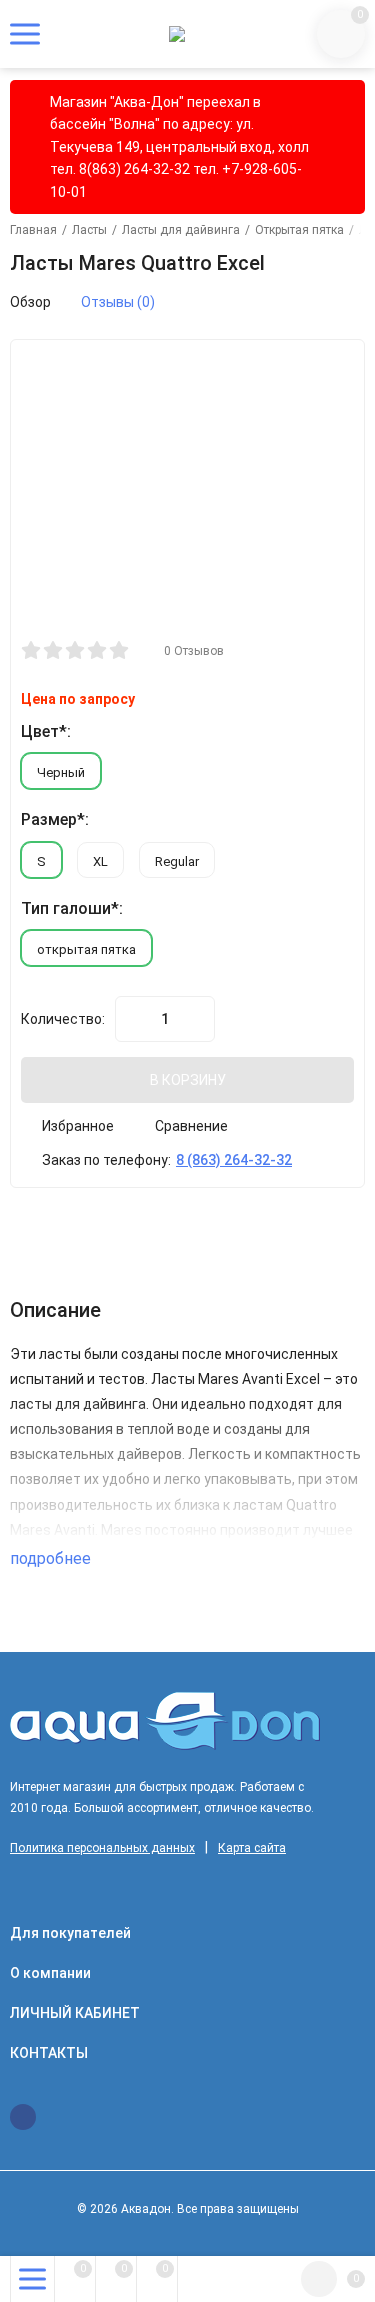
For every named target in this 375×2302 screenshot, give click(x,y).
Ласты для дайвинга (181, 230)
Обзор (30, 302)
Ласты (89, 230)
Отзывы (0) (118, 302)
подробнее (52, 1558)
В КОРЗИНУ (188, 1080)
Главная (33, 230)
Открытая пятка (299, 230)
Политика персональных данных (102, 1848)
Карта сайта (252, 1848)
